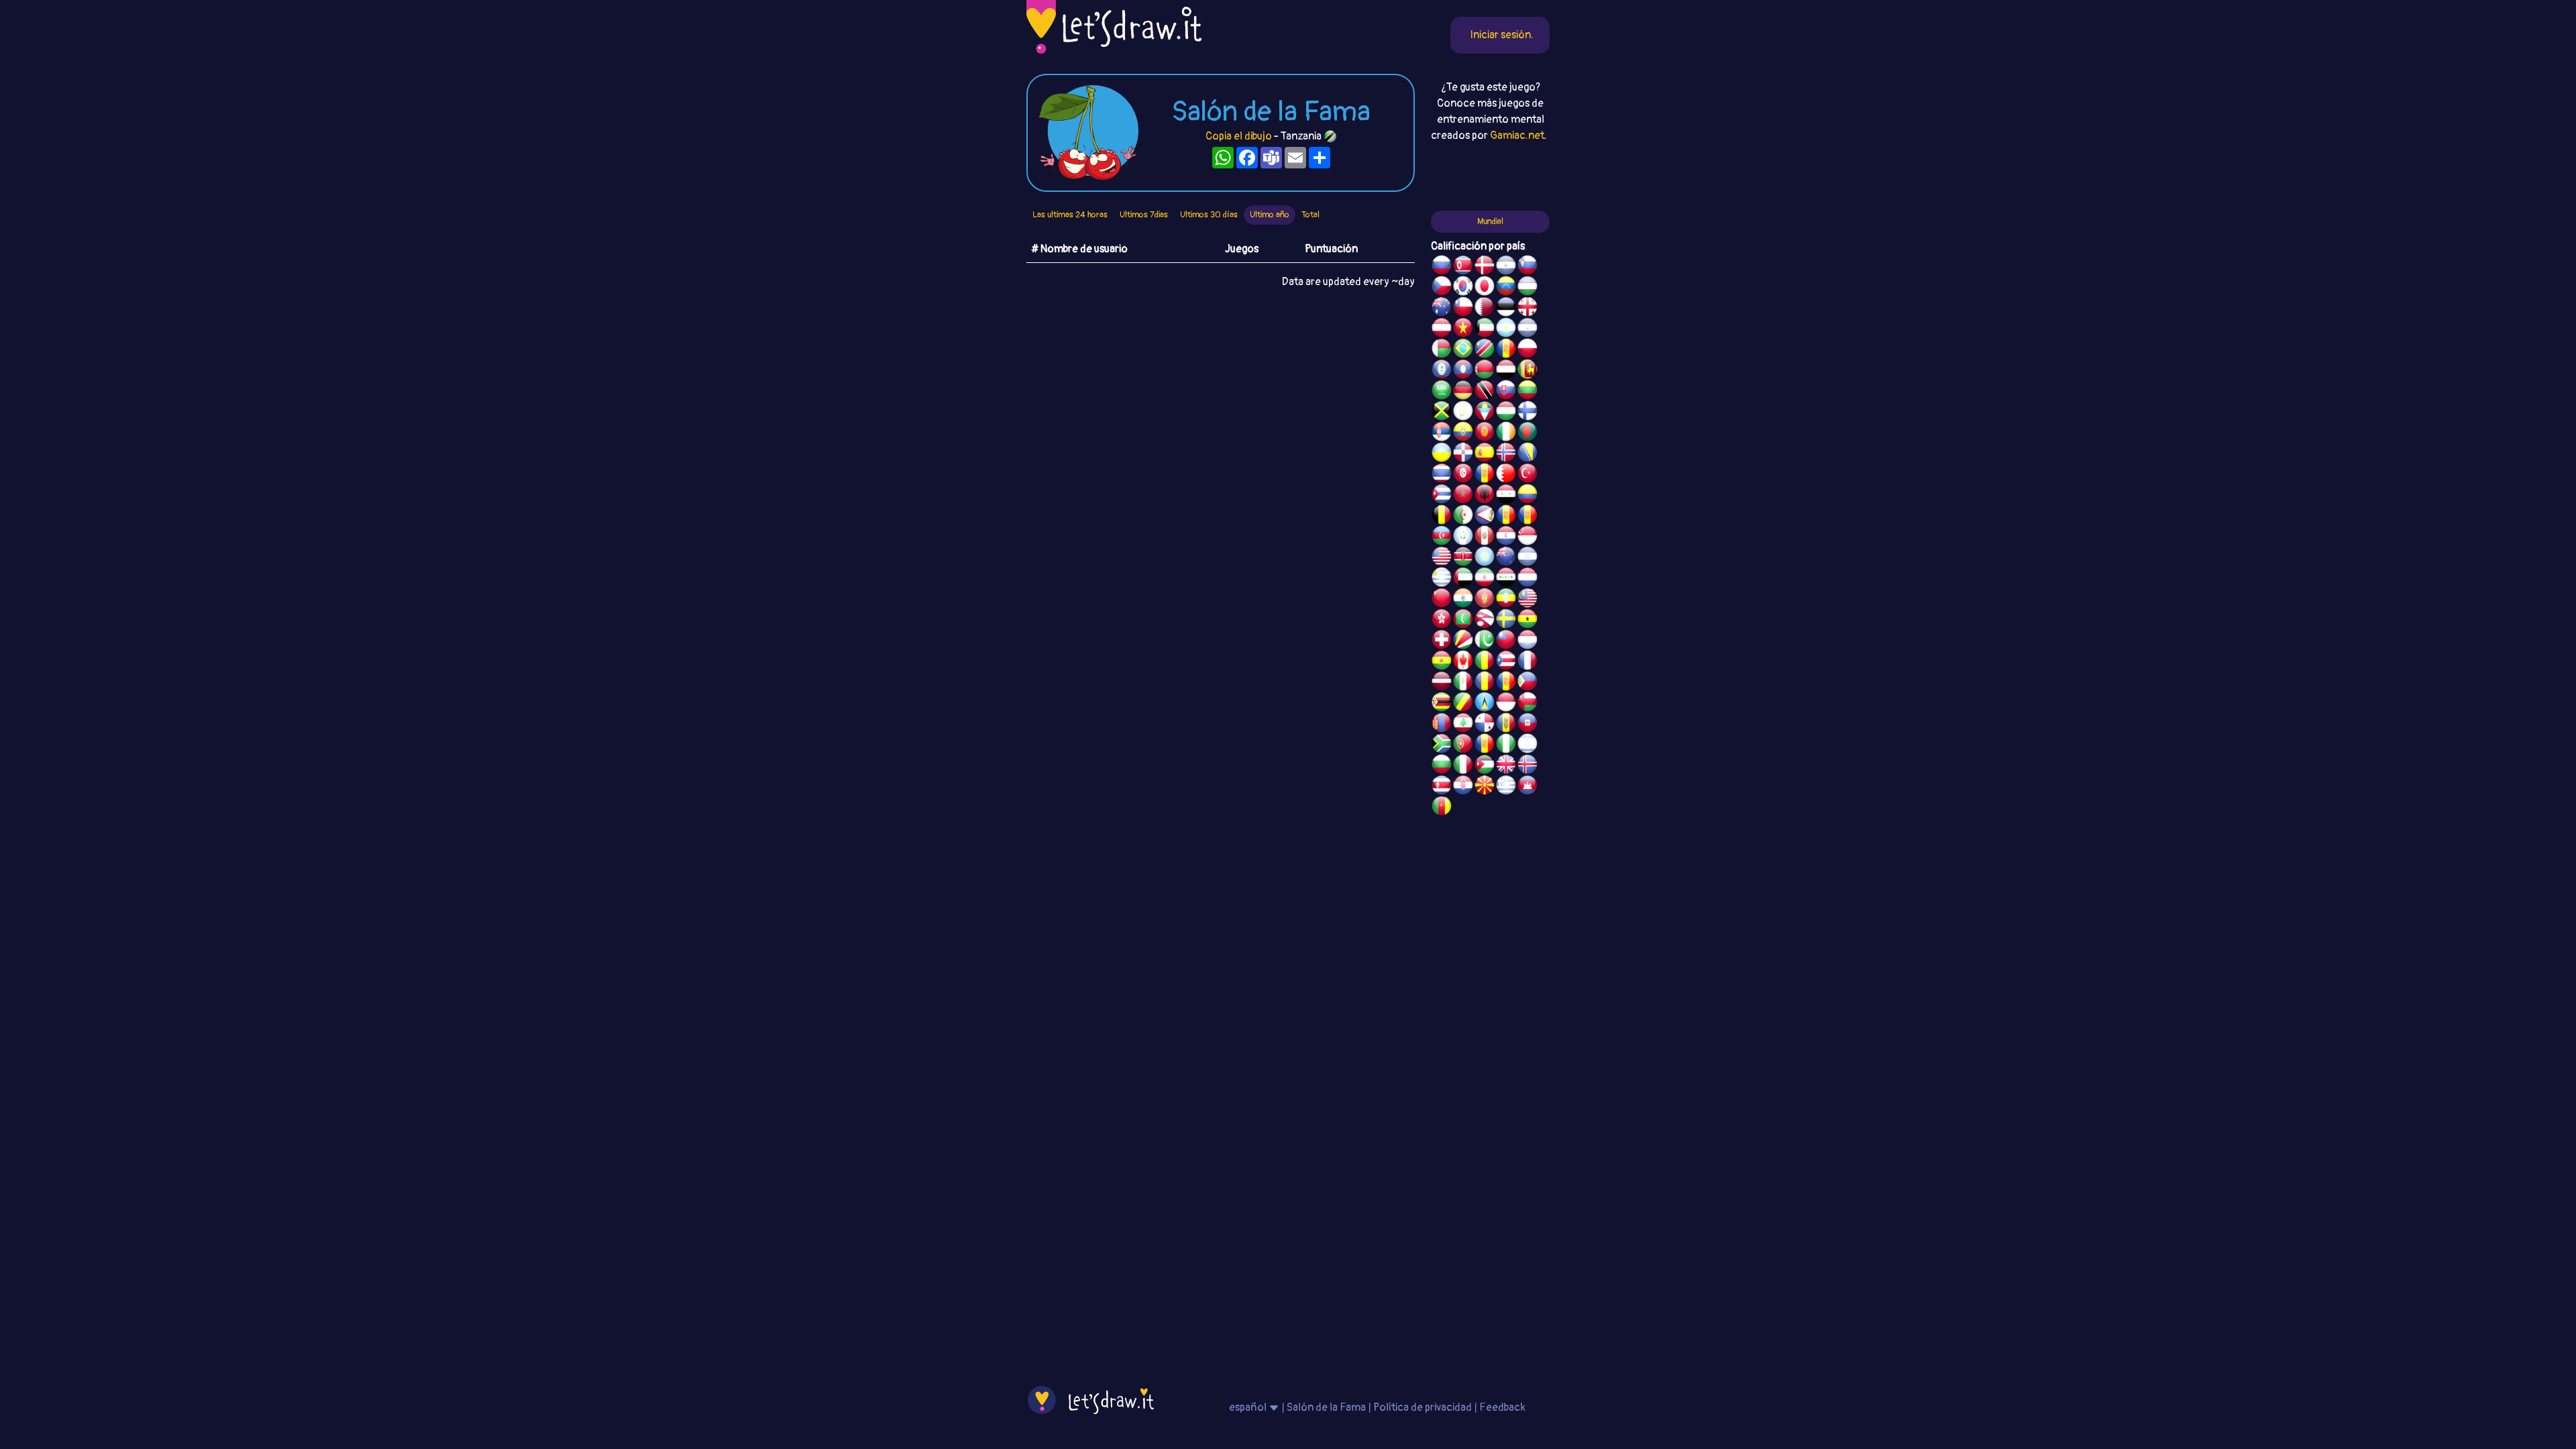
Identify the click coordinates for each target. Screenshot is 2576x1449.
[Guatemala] (1463, 537)
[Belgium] (1442, 517)
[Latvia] (1442, 683)
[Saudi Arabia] (1442, 392)
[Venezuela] (1506, 288)
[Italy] (1463, 766)
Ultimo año (1270, 215)
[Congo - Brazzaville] (1463, 704)
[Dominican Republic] (1463, 454)
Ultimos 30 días (1209, 215)
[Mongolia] (1442, 724)
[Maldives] (1463, 621)
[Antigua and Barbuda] (1485, 413)
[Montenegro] (1485, 600)
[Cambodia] (1527, 787)
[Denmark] (1485, 267)
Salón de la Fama (1326, 1407)
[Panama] (1485, 724)
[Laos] (1463, 371)
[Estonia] (1506, 309)
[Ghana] (1527, 621)
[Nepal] (1485, 621)
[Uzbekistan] (1527, 288)
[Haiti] (1527, 724)
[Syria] (1506, 496)
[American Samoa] (1485, 517)
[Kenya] (1463, 558)
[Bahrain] (1506, 475)
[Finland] (1527, 413)
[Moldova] (1506, 724)
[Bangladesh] (1527, 433)
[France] (1527, 662)
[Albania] (1485, 496)
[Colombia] (1527, 496)
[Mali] (1485, 662)
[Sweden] (1506, 621)
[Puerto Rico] (1506, 662)
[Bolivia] (1442, 662)
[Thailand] (1442, 475)
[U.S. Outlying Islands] (1485, 745)
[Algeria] (1463, 517)
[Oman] (1527, 704)
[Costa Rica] (1442, 787)
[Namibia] (1485, 350)
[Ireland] (1506, 433)
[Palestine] (1485, 475)
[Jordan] (1485, 766)
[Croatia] (1463, 787)
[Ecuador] (1463, 433)
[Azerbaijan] (1442, 537)
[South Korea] (1463, 288)
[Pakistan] (1485, 641)
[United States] (1442, 558)
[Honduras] (1527, 558)
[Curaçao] (1506, 683)
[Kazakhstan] (1485, 558)
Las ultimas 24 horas (1070, 215)
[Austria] (1442, 329)
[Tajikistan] (1506, 350)
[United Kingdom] (1506, 766)
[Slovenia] (1527, 267)
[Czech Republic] (1442, 288)
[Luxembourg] (1527, 641)
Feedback (1502, 1407)
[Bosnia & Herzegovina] (1527, 454)
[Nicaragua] (1527, 329)
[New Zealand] (1506, 558)
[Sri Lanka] (1527, 371)
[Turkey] (1527, 475)
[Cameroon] (1442, 808)
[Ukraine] (1442, 454)
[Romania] (1485, 683)
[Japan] (1485, 288)
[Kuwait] (1485, 329)
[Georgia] (1527, 309)
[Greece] (1506, 787)
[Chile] (1463, 309)
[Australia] (1442, 309)
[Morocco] (1463, 496)
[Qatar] (1485, 309)
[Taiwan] (1506, 641)
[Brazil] (1463, 350)
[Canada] (1463, 662)
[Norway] (1506, 454)
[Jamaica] (1442, 413)
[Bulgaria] (1442, 766)
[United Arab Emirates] (1463, 579)
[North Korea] (1463, 267)
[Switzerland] (1442, 641)
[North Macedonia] (1485, 787)
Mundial (1490, 221)
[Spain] (1485, 454)
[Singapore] (1527, 537)
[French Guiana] (1527, 517)
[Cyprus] (1463, 413)
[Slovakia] (1506, 392)
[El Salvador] (1506, 267)
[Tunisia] (1463, 475)
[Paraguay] (1506, 537)
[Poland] (1527, 350)
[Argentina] (1506, 329)
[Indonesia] (1506, 704)
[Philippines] (1527, 683)
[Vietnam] (1463, 329)
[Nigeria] (1506, 745)
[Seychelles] (1463, 641)
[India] (1463, 600)
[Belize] (1442, 371)
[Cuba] (1442, 496)
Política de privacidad (1423, 1407)
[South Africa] (1442, 745)
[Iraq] (1506, 579)
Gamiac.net (1517, 136)
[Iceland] (1527, 766)
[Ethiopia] (1506, 600)
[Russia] (1442, 267)
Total (1310, 215)
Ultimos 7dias (1144, 215)
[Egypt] (1506, 371)
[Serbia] (1442, 433)
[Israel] (1527, 745)
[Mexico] (1463, 683)
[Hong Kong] (1442, 621)
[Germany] (1463, 392)
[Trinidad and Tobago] (1485, 392)
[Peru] (1485, 537)
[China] (1442, 600)
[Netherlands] (1527, 579)
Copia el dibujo (1239, 136)
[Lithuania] (1527, 392)
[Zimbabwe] (1442, 704)
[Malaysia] (1527, 600)
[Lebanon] (1463, 724)
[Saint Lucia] (1485, 704)
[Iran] (1485, 579)
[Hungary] (1506, 413)
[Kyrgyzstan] (1485, 433)
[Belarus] (1485, 371)
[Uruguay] (1442, 579)
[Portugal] (1463, 745)
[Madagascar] (1442, 350)
